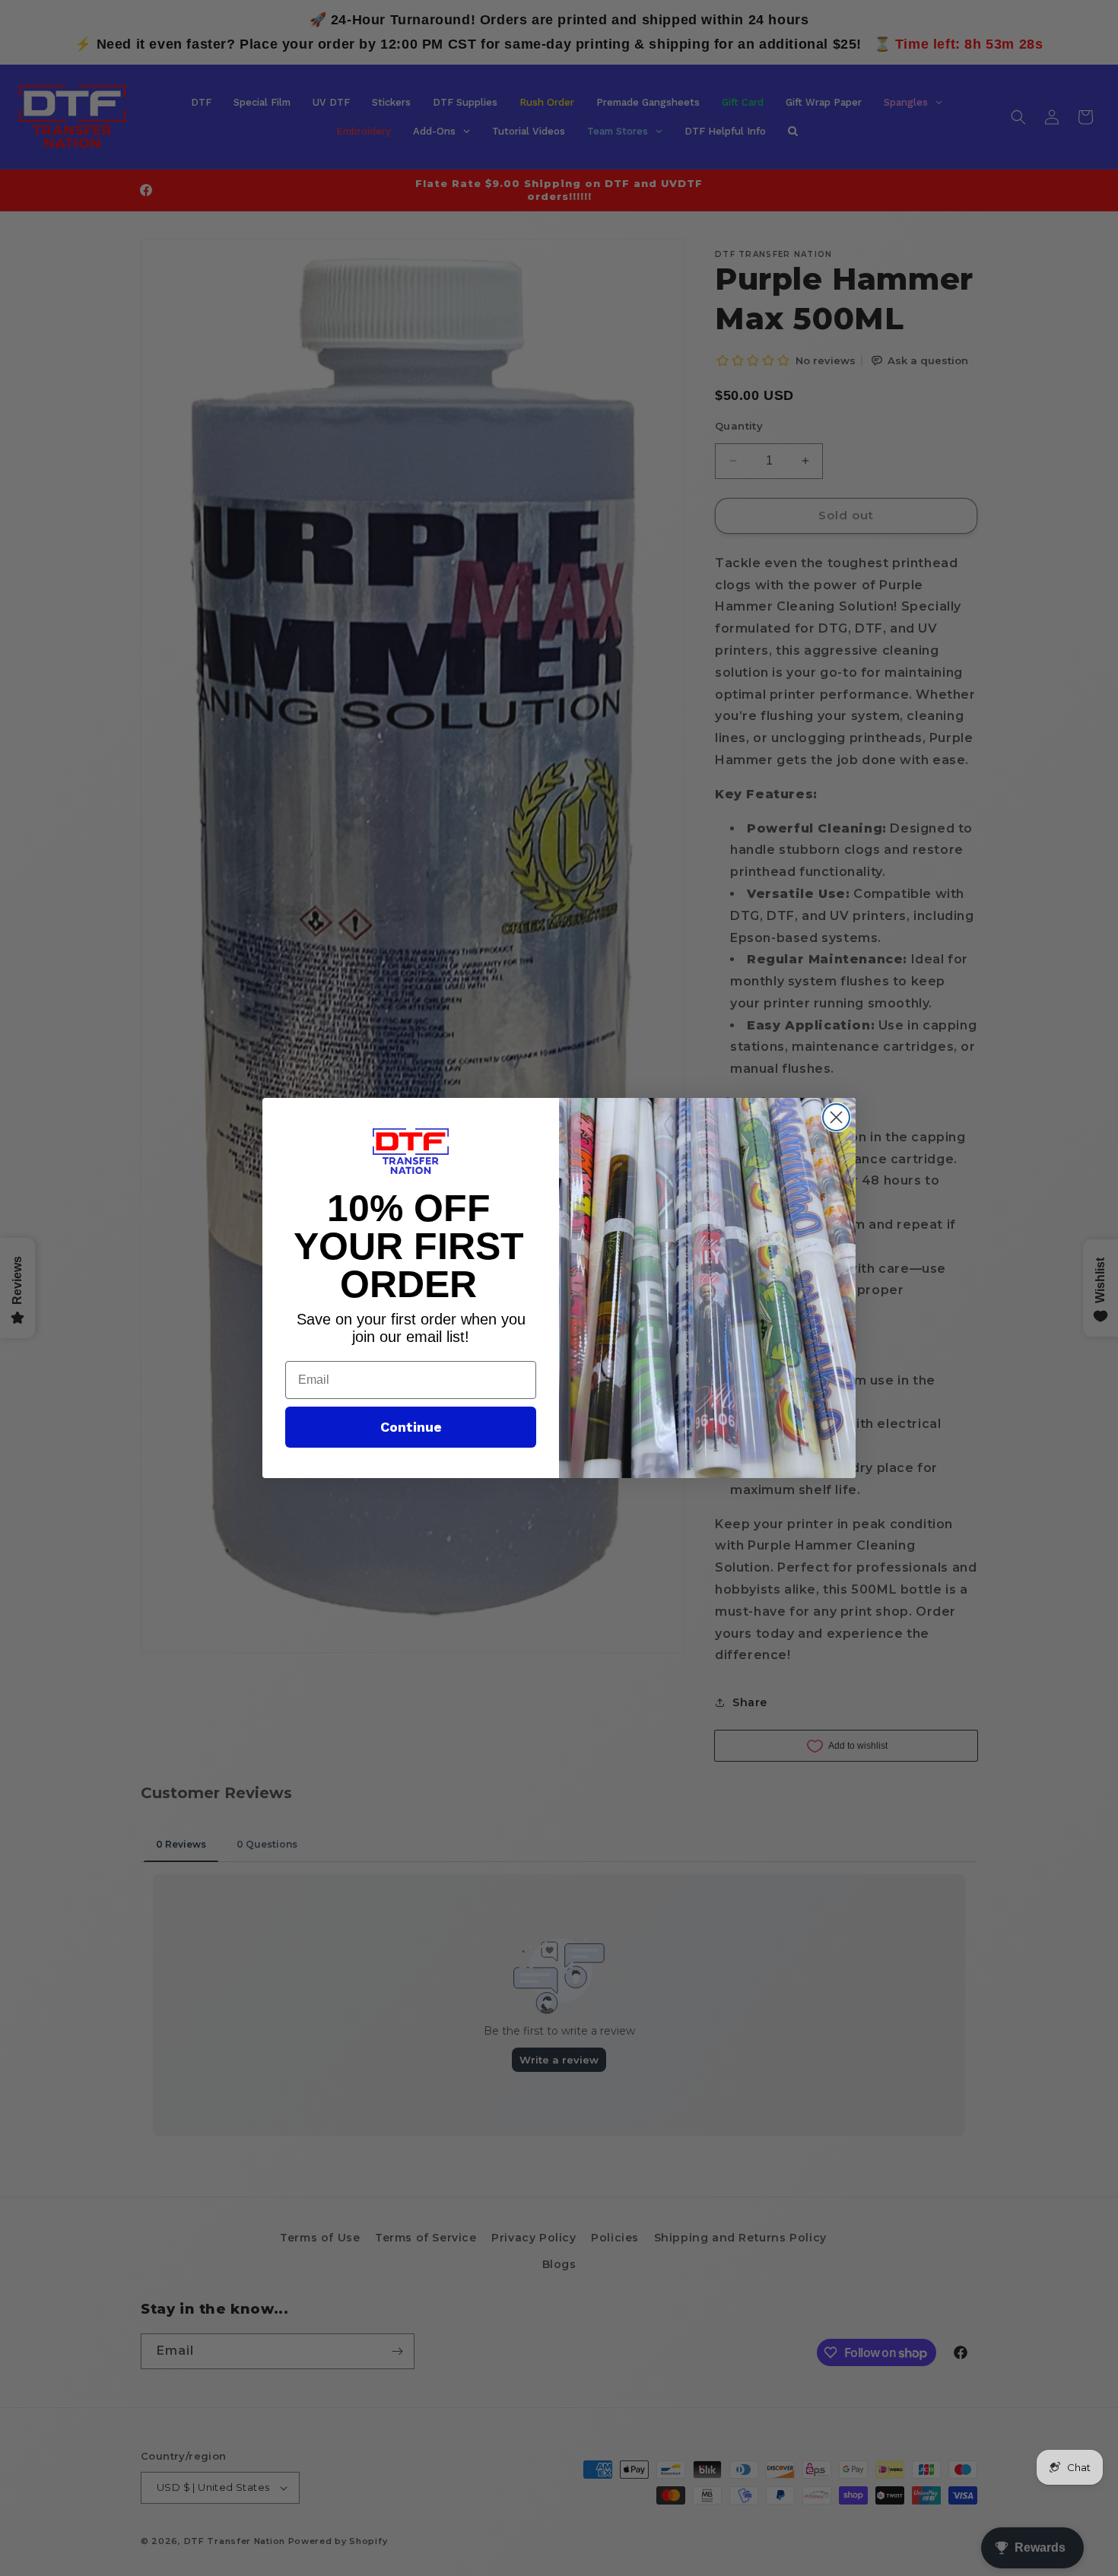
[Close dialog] (836, 1117)
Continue (411, 1427)
